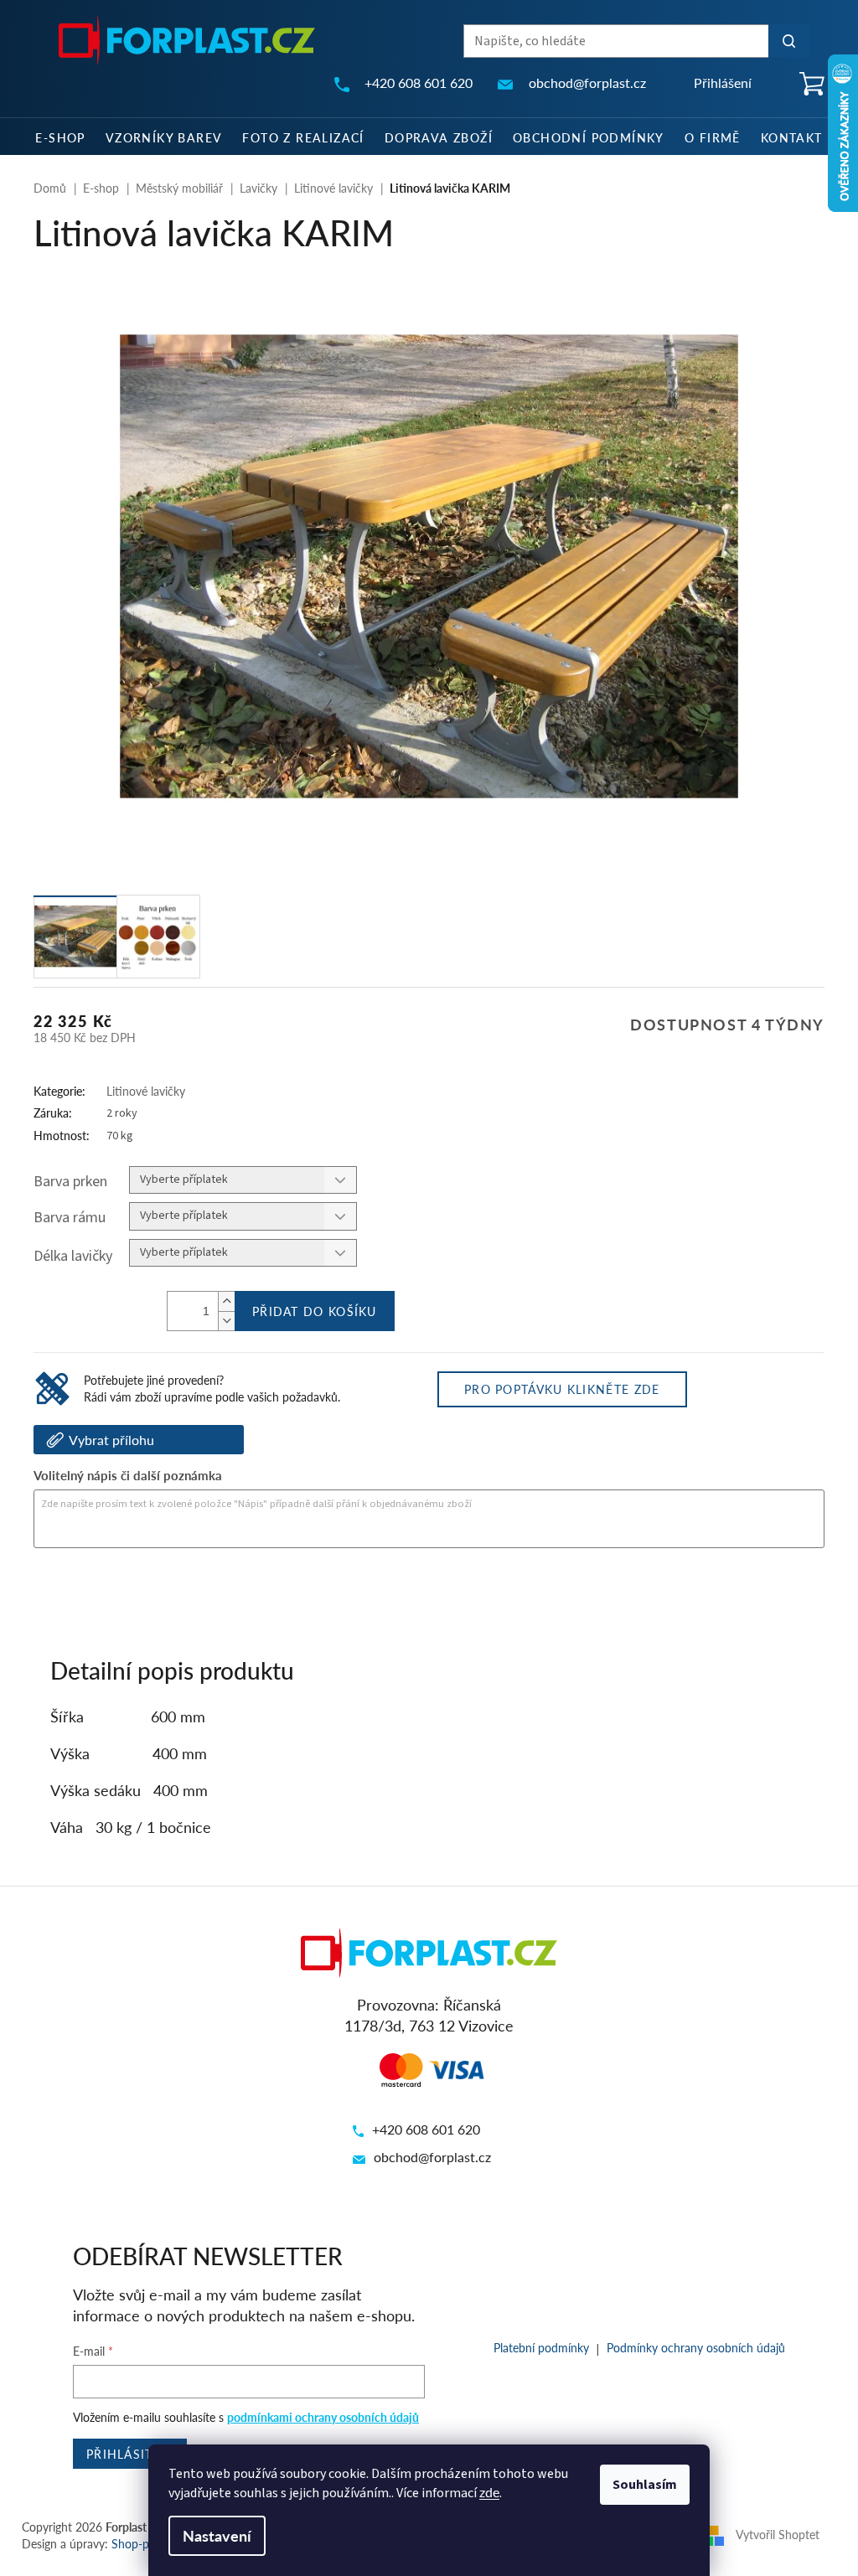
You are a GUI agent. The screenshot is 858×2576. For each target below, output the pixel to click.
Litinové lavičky (146, 1091)
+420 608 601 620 (426, 2129)
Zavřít (123, 1594)
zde (489, 2492)
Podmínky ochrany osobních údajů (696, 2347)
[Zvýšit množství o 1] (226, 1301)
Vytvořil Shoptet (778, 2533)
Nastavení (217, 2535)
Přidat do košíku (315, 1311)
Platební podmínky (541, 2347)
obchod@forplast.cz (432, 2157)
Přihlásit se (130, 2454)
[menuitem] (60, 137)
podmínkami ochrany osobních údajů (323, 2417)
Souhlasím (645, 2485)
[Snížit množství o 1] (226, 1321)
